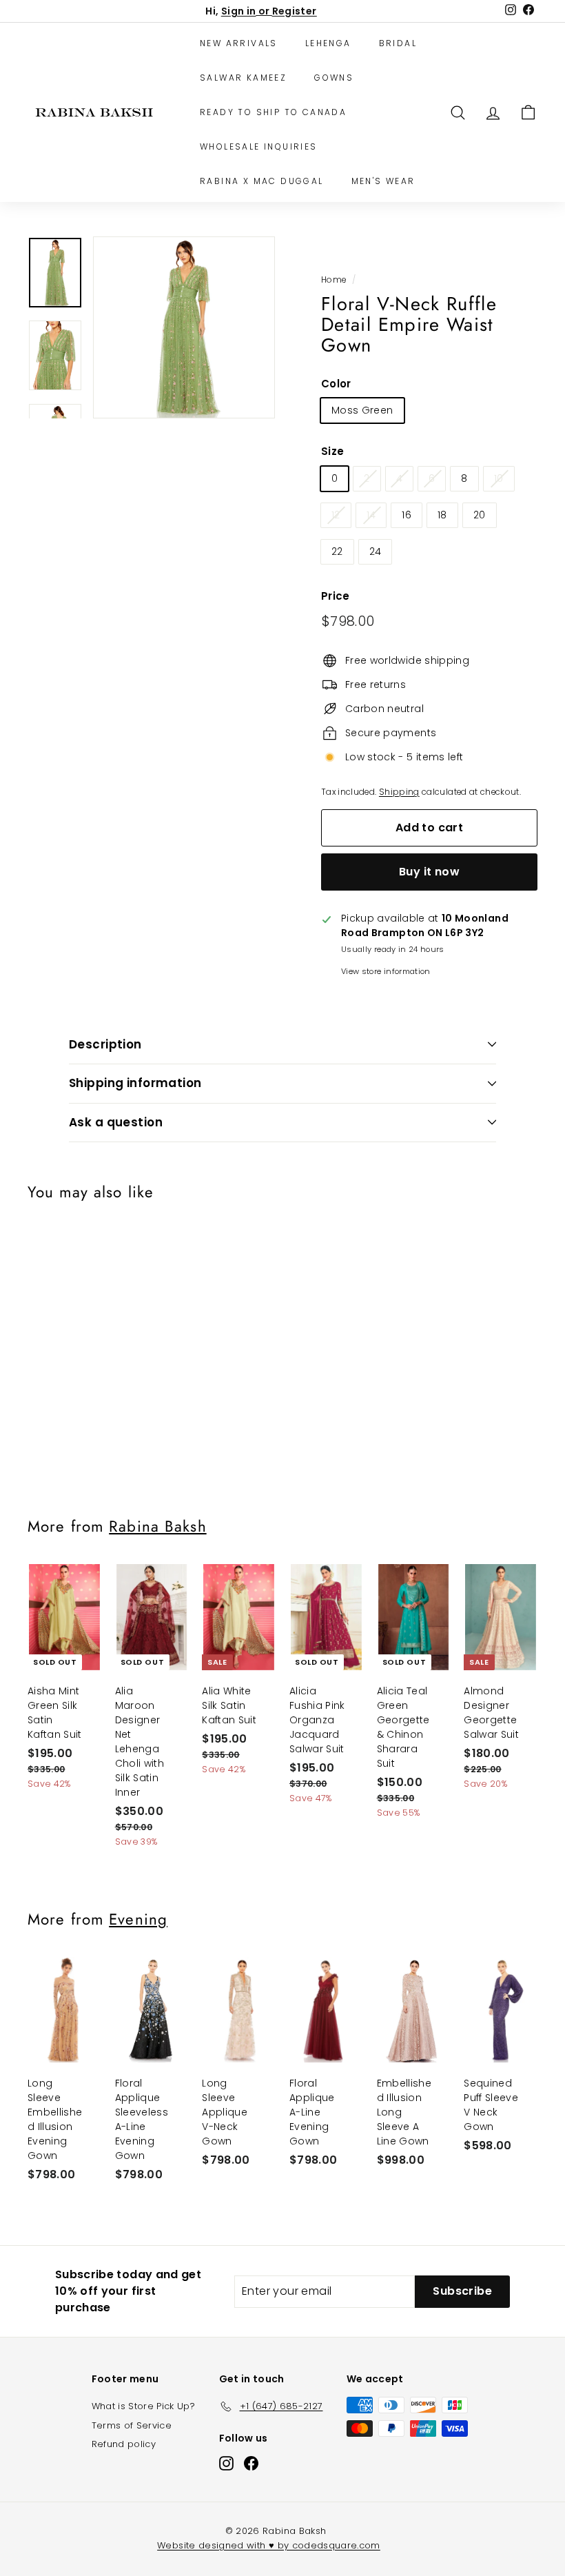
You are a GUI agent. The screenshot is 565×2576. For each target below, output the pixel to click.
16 (407, 515)
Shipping (399, 792)
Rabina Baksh (157, 1526)
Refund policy (124, 2444)
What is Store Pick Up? (144, 2406)
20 (480, 515)
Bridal (398, 43)
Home (333, 280)
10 (499, 478)
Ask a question (116, 1122)
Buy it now (429, 872)
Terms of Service (132, 2425)
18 (442, 515)
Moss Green (362, 410)
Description (105, 1044)
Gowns (334, 78)
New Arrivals (239, 43)
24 (376, 551)
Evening (138, 1919)
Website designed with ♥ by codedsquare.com (269, 2545)
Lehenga (328, 43)
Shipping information (135, 1083)
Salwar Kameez (243, 78)
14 (371, 515)
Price (336, 596)
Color (336, 384)
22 (337, 551)
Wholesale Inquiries (259, 146)
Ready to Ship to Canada (273, 112)
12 (336, 515)
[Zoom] (184, 327)
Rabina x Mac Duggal (262, 181)
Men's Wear (383, 181)
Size (332, 451)
